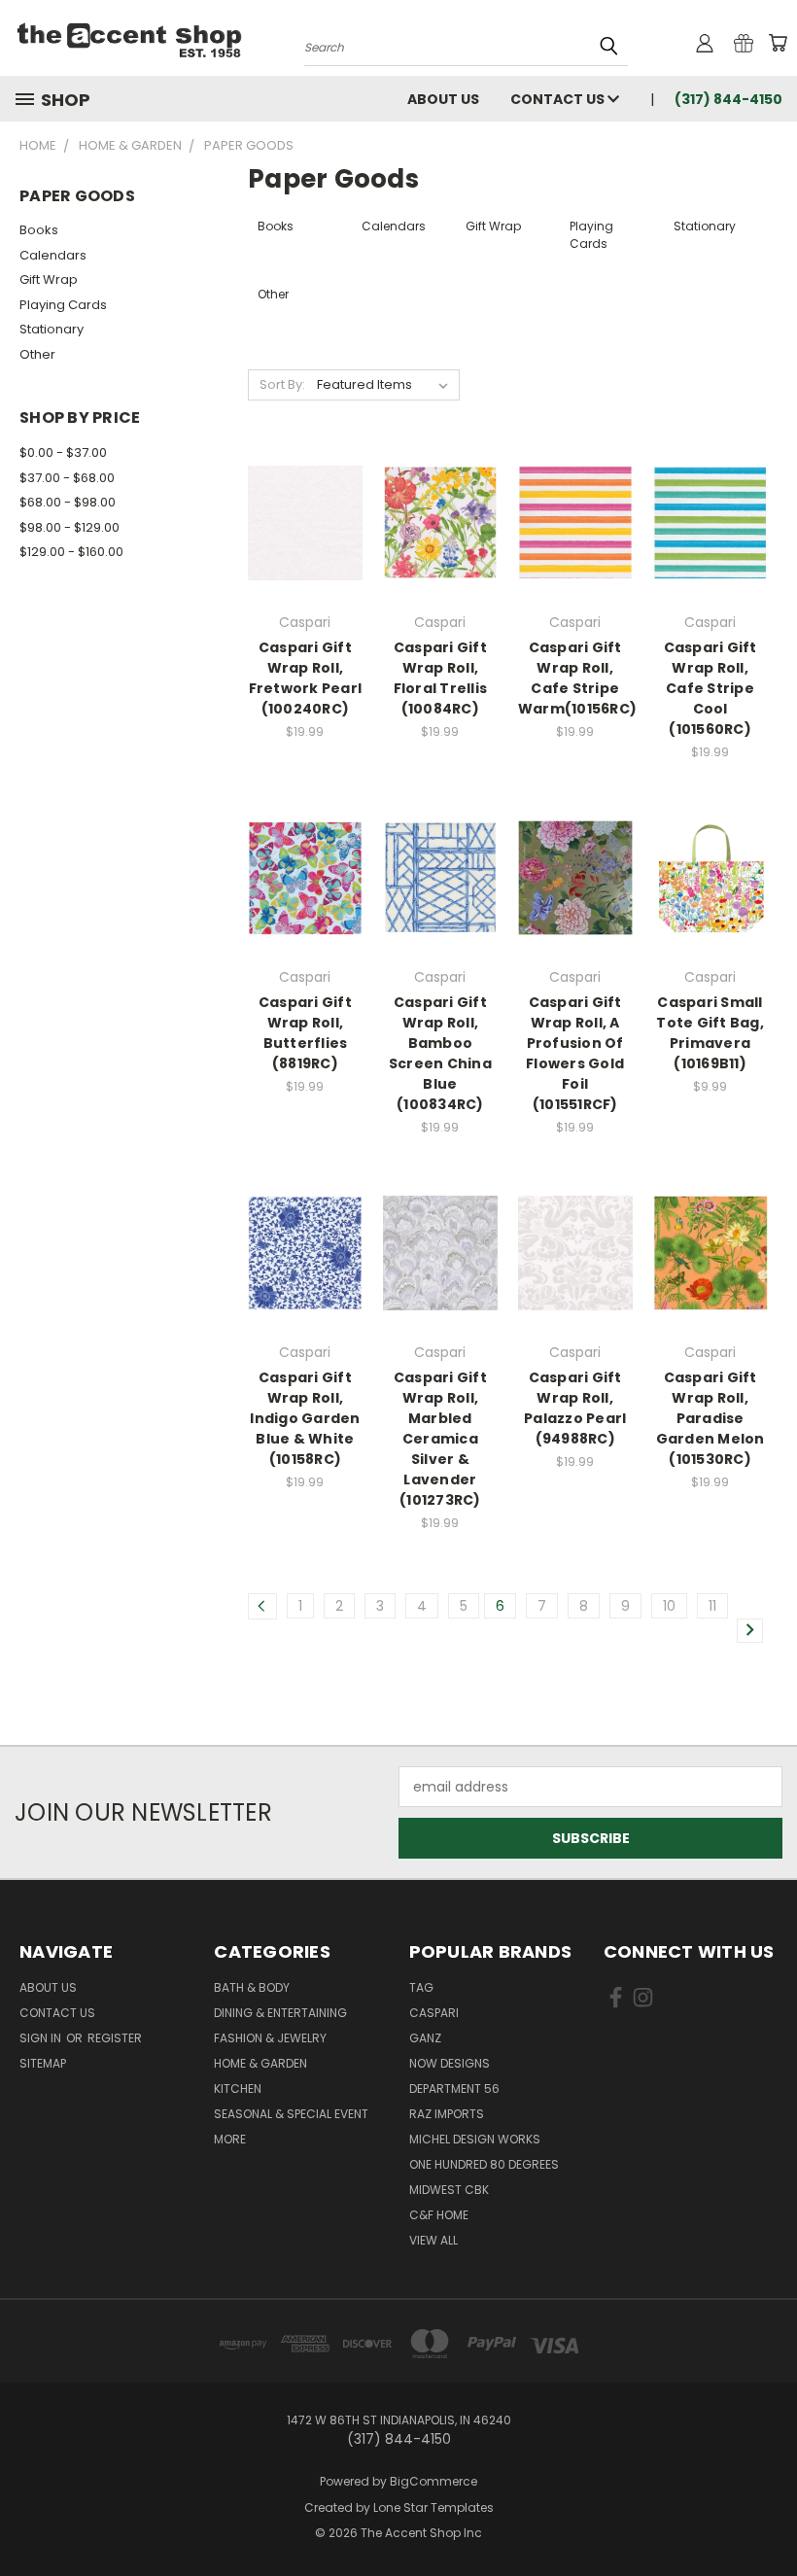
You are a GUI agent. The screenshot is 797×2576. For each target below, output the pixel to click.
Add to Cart (305, 557)
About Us (443, 99)
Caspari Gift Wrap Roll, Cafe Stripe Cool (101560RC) (710, 688)
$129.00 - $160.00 (71, 552)
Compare (299, 522)
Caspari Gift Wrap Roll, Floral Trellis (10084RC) (441, 678)
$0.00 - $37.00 (63, 453)
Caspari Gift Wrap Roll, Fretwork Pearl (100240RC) (306, 678)
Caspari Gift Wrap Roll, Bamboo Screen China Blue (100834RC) (440, 1053)
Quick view (305, 484)
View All (433, 2240)
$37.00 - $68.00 (67, 478)
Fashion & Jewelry (270, 2038)
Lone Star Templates (433, 2507)
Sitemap (43, 2063)
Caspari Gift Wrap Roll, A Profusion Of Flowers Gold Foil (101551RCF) (575, 1053)
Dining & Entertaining (280, 2013)
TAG (421, 1987)
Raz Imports (447, 2114)
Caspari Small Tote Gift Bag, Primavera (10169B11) (710, 1033)
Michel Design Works (475, 2139)
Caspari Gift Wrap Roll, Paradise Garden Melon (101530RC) (710, 1418)
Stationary (52, 329)
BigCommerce (433, 2481)
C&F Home (439, 2215)
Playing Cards (63, 305)
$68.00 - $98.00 (68, 502)
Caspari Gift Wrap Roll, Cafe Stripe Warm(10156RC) (577, 678)
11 (712, 1606)
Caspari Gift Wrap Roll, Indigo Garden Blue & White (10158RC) (305, 1418)
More (230, 2139)
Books (39, 230)
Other (37, 354)
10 (669, 1606)
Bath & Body (252, 1987)
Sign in (42, 2038)
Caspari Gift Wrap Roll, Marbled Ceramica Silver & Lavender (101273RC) (440, 1439)
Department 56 (454, 2089)
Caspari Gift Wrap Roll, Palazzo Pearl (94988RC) (575, 1408)
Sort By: (282, 384)
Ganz (425, 2038)
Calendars (53, 255)
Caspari (434, 2013)
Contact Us (559, 99)
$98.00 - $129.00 (69, 527)
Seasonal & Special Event (291, 2114)
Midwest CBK (449, 2190)
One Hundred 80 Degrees (484, 2164)
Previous (767, 2515)
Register (115, 2038)
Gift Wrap (49, 279)
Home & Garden (260, 2063)
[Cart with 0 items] (778, 43)
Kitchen (238, 2089)
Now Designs (450, 2063)
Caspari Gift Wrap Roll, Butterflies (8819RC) (305, 1033)
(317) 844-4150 (728, 99)
